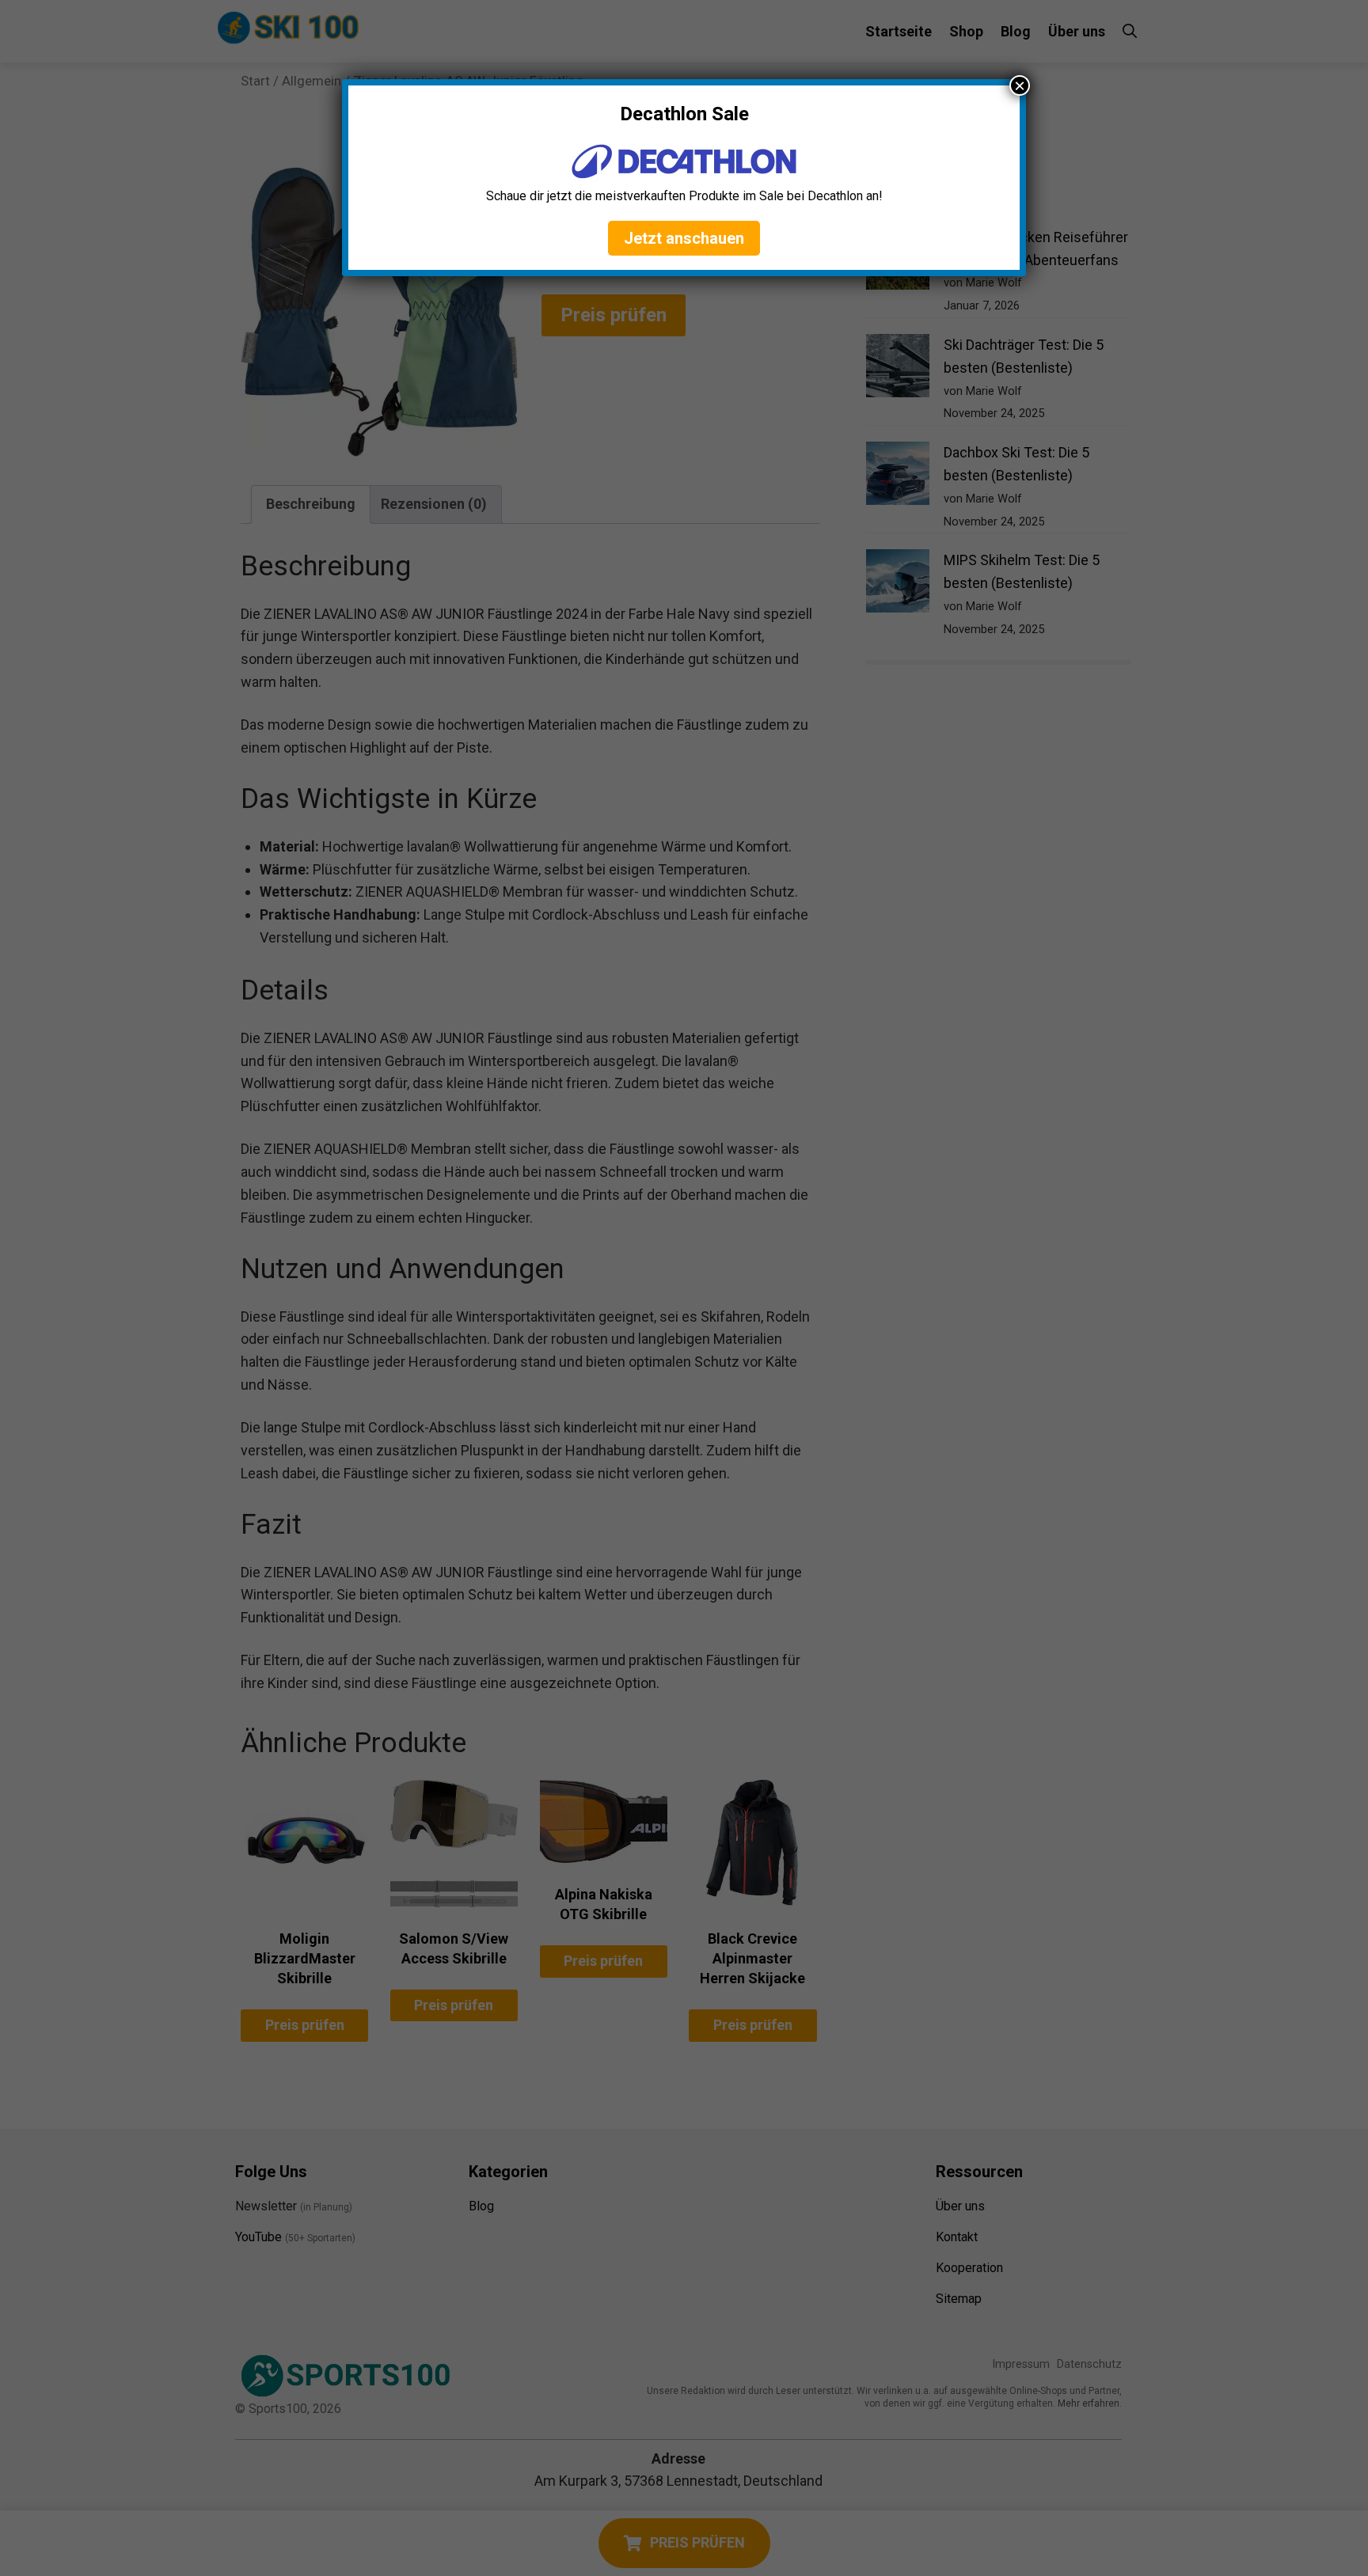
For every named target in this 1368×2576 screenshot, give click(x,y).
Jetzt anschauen (684, 238)
